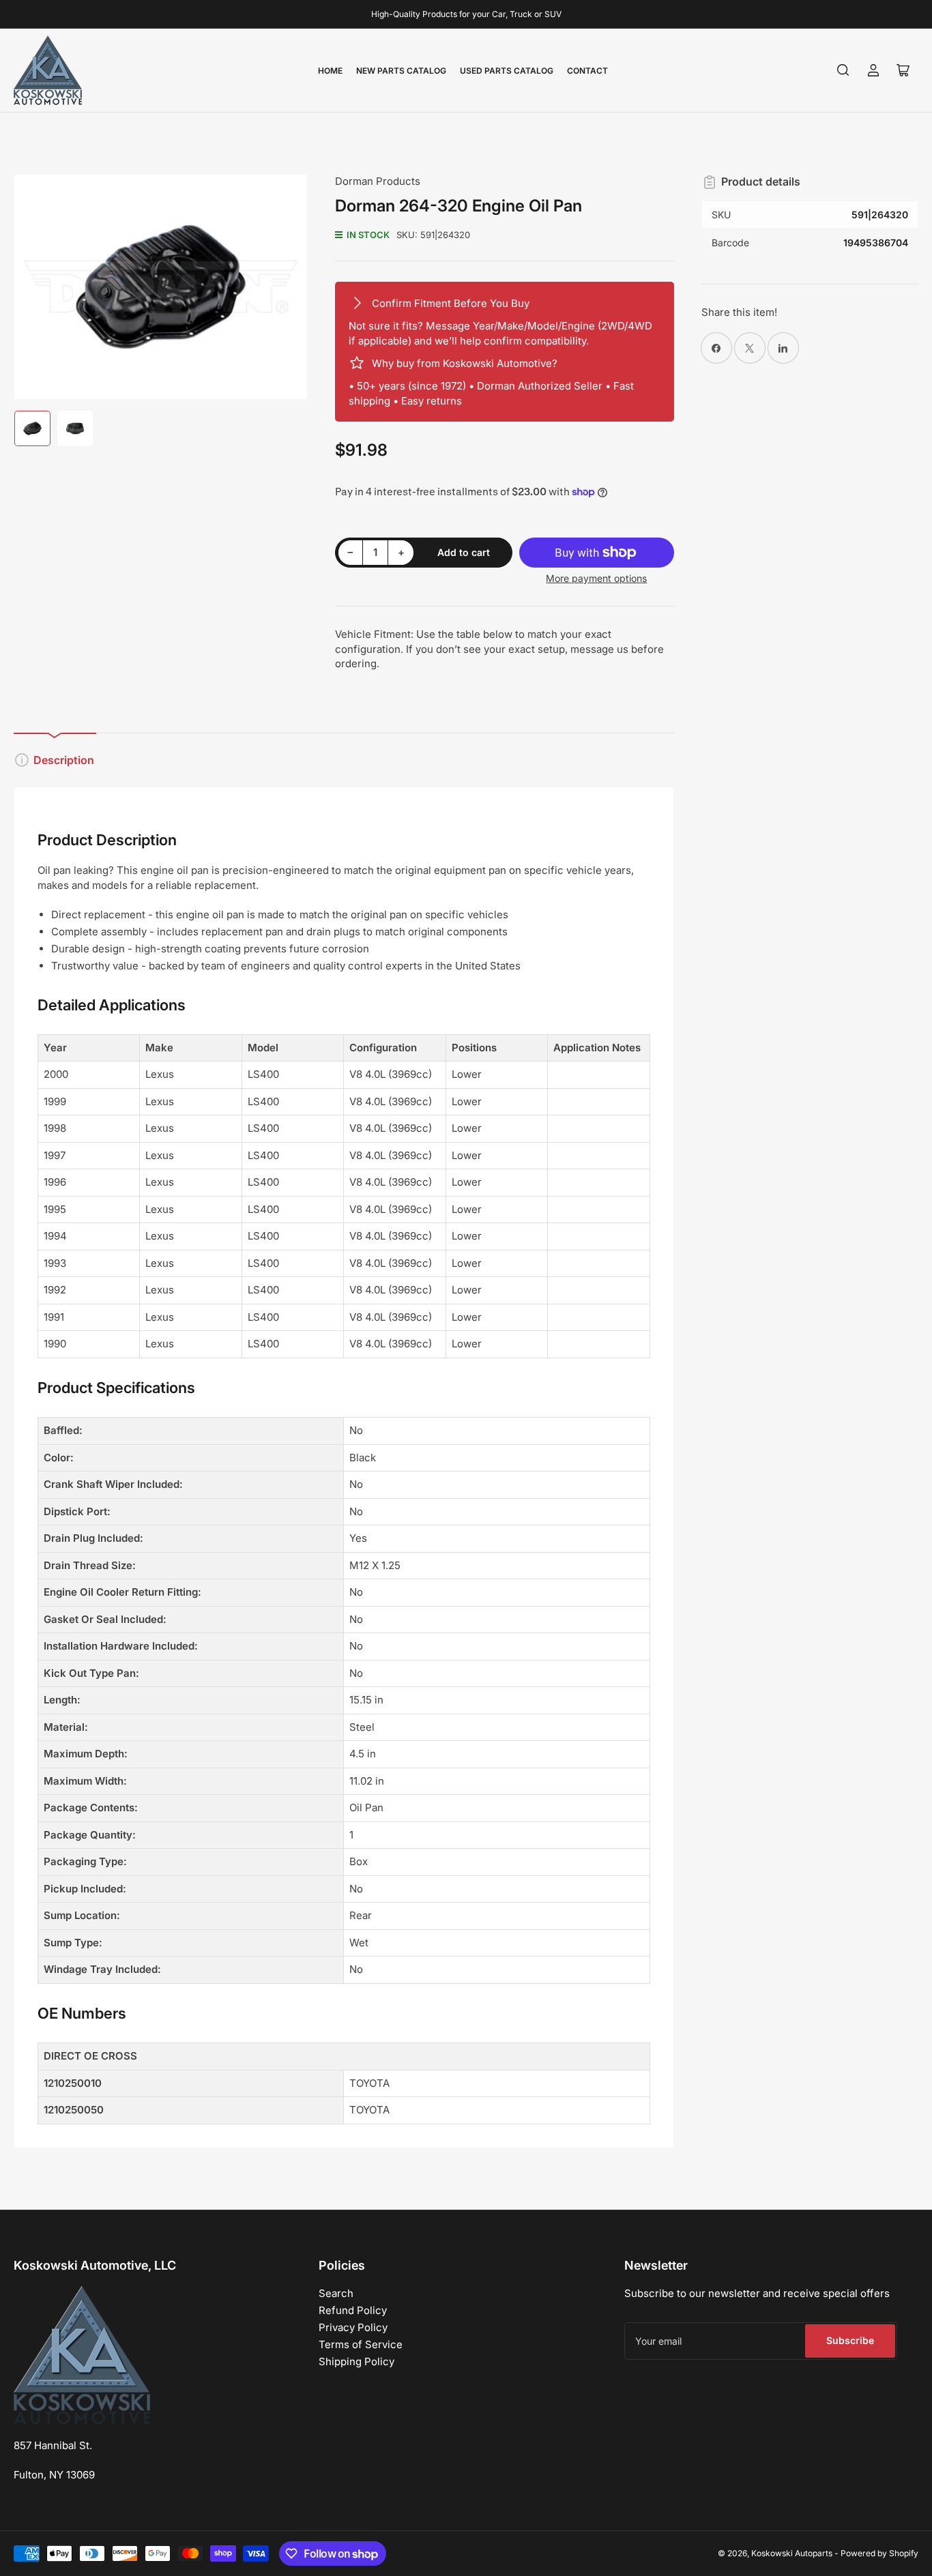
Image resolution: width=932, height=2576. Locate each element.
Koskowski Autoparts (792, 2553)
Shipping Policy (356, 2361)
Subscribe (850, 2340)
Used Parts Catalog (507, 71)
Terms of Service (361, 2344)
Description (64, 760)
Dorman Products (378, 181)
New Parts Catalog (401, 71)
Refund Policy (353, 2310)
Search (336, 2293)
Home (330, 71)
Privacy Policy (353, 2327)
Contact (587, 71)
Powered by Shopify (879, 2553)
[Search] (843, 70)
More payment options (596, 578)
